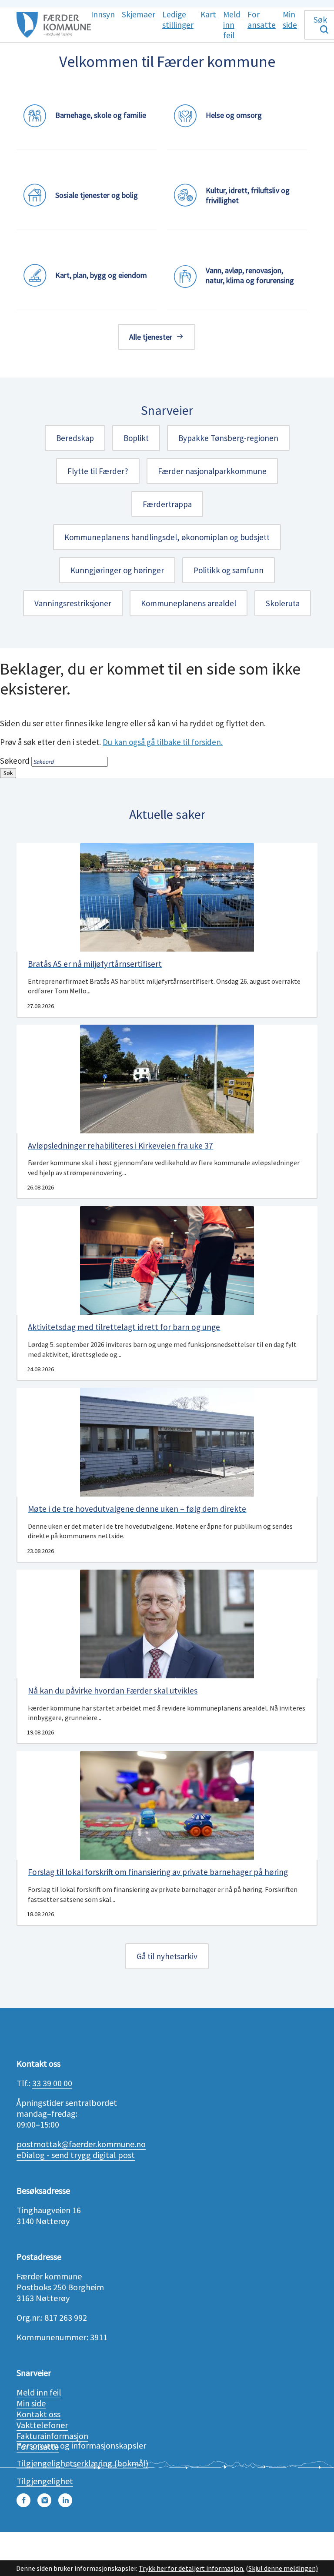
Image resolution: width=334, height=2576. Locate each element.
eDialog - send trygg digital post (76, 2155)
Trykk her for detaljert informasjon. (192, 2568)
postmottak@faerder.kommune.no (81, 2144)
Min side (31, 2403)
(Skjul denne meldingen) (282, 2568)
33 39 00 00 (52, 2083)
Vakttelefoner (42, 2425)
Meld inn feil (39, 2392)
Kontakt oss (38, 2414)
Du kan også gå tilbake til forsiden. (163, 742)
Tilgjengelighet (45, 2481)
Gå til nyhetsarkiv (167, 1956)
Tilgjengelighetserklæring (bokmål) (82, 2463)
